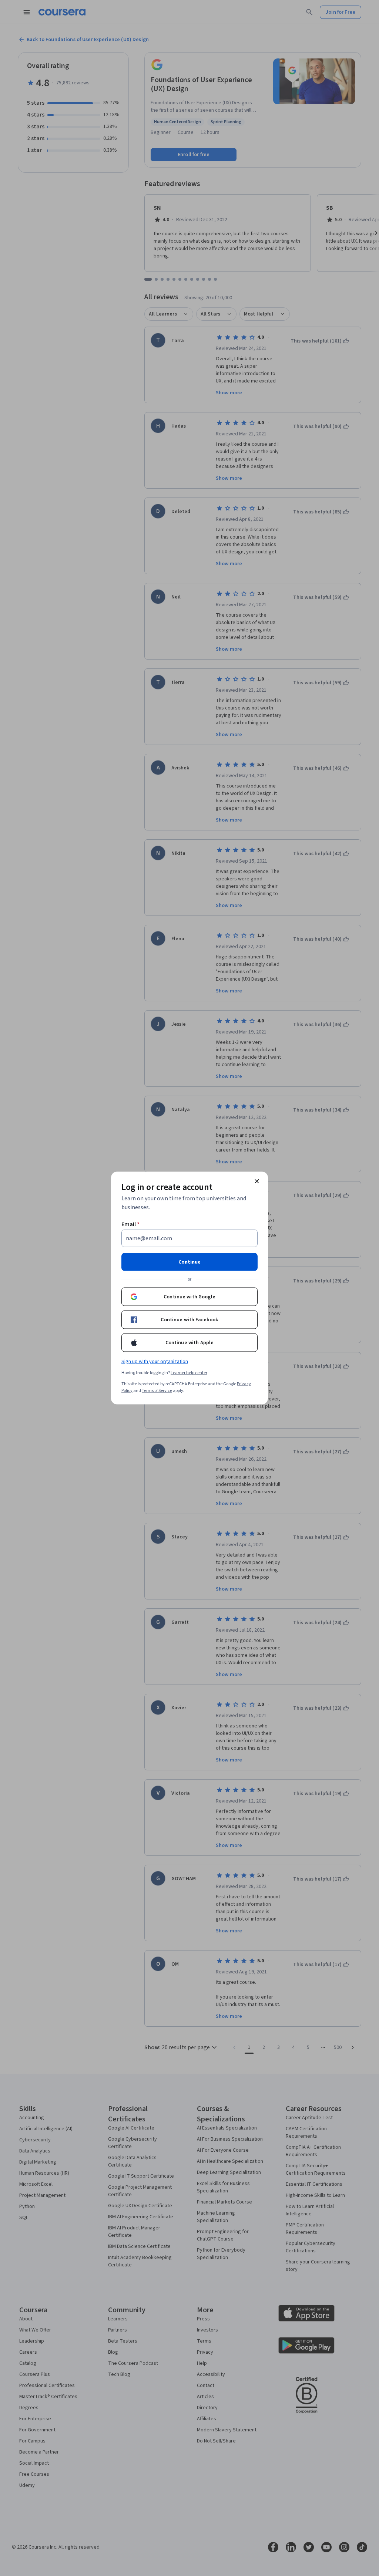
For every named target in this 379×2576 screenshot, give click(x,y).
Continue (189, 1262)
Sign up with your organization (155, 1362)
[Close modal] (257, 1181)
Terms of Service (157, 1391)
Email (130, 1224)
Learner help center (189, 1373)
